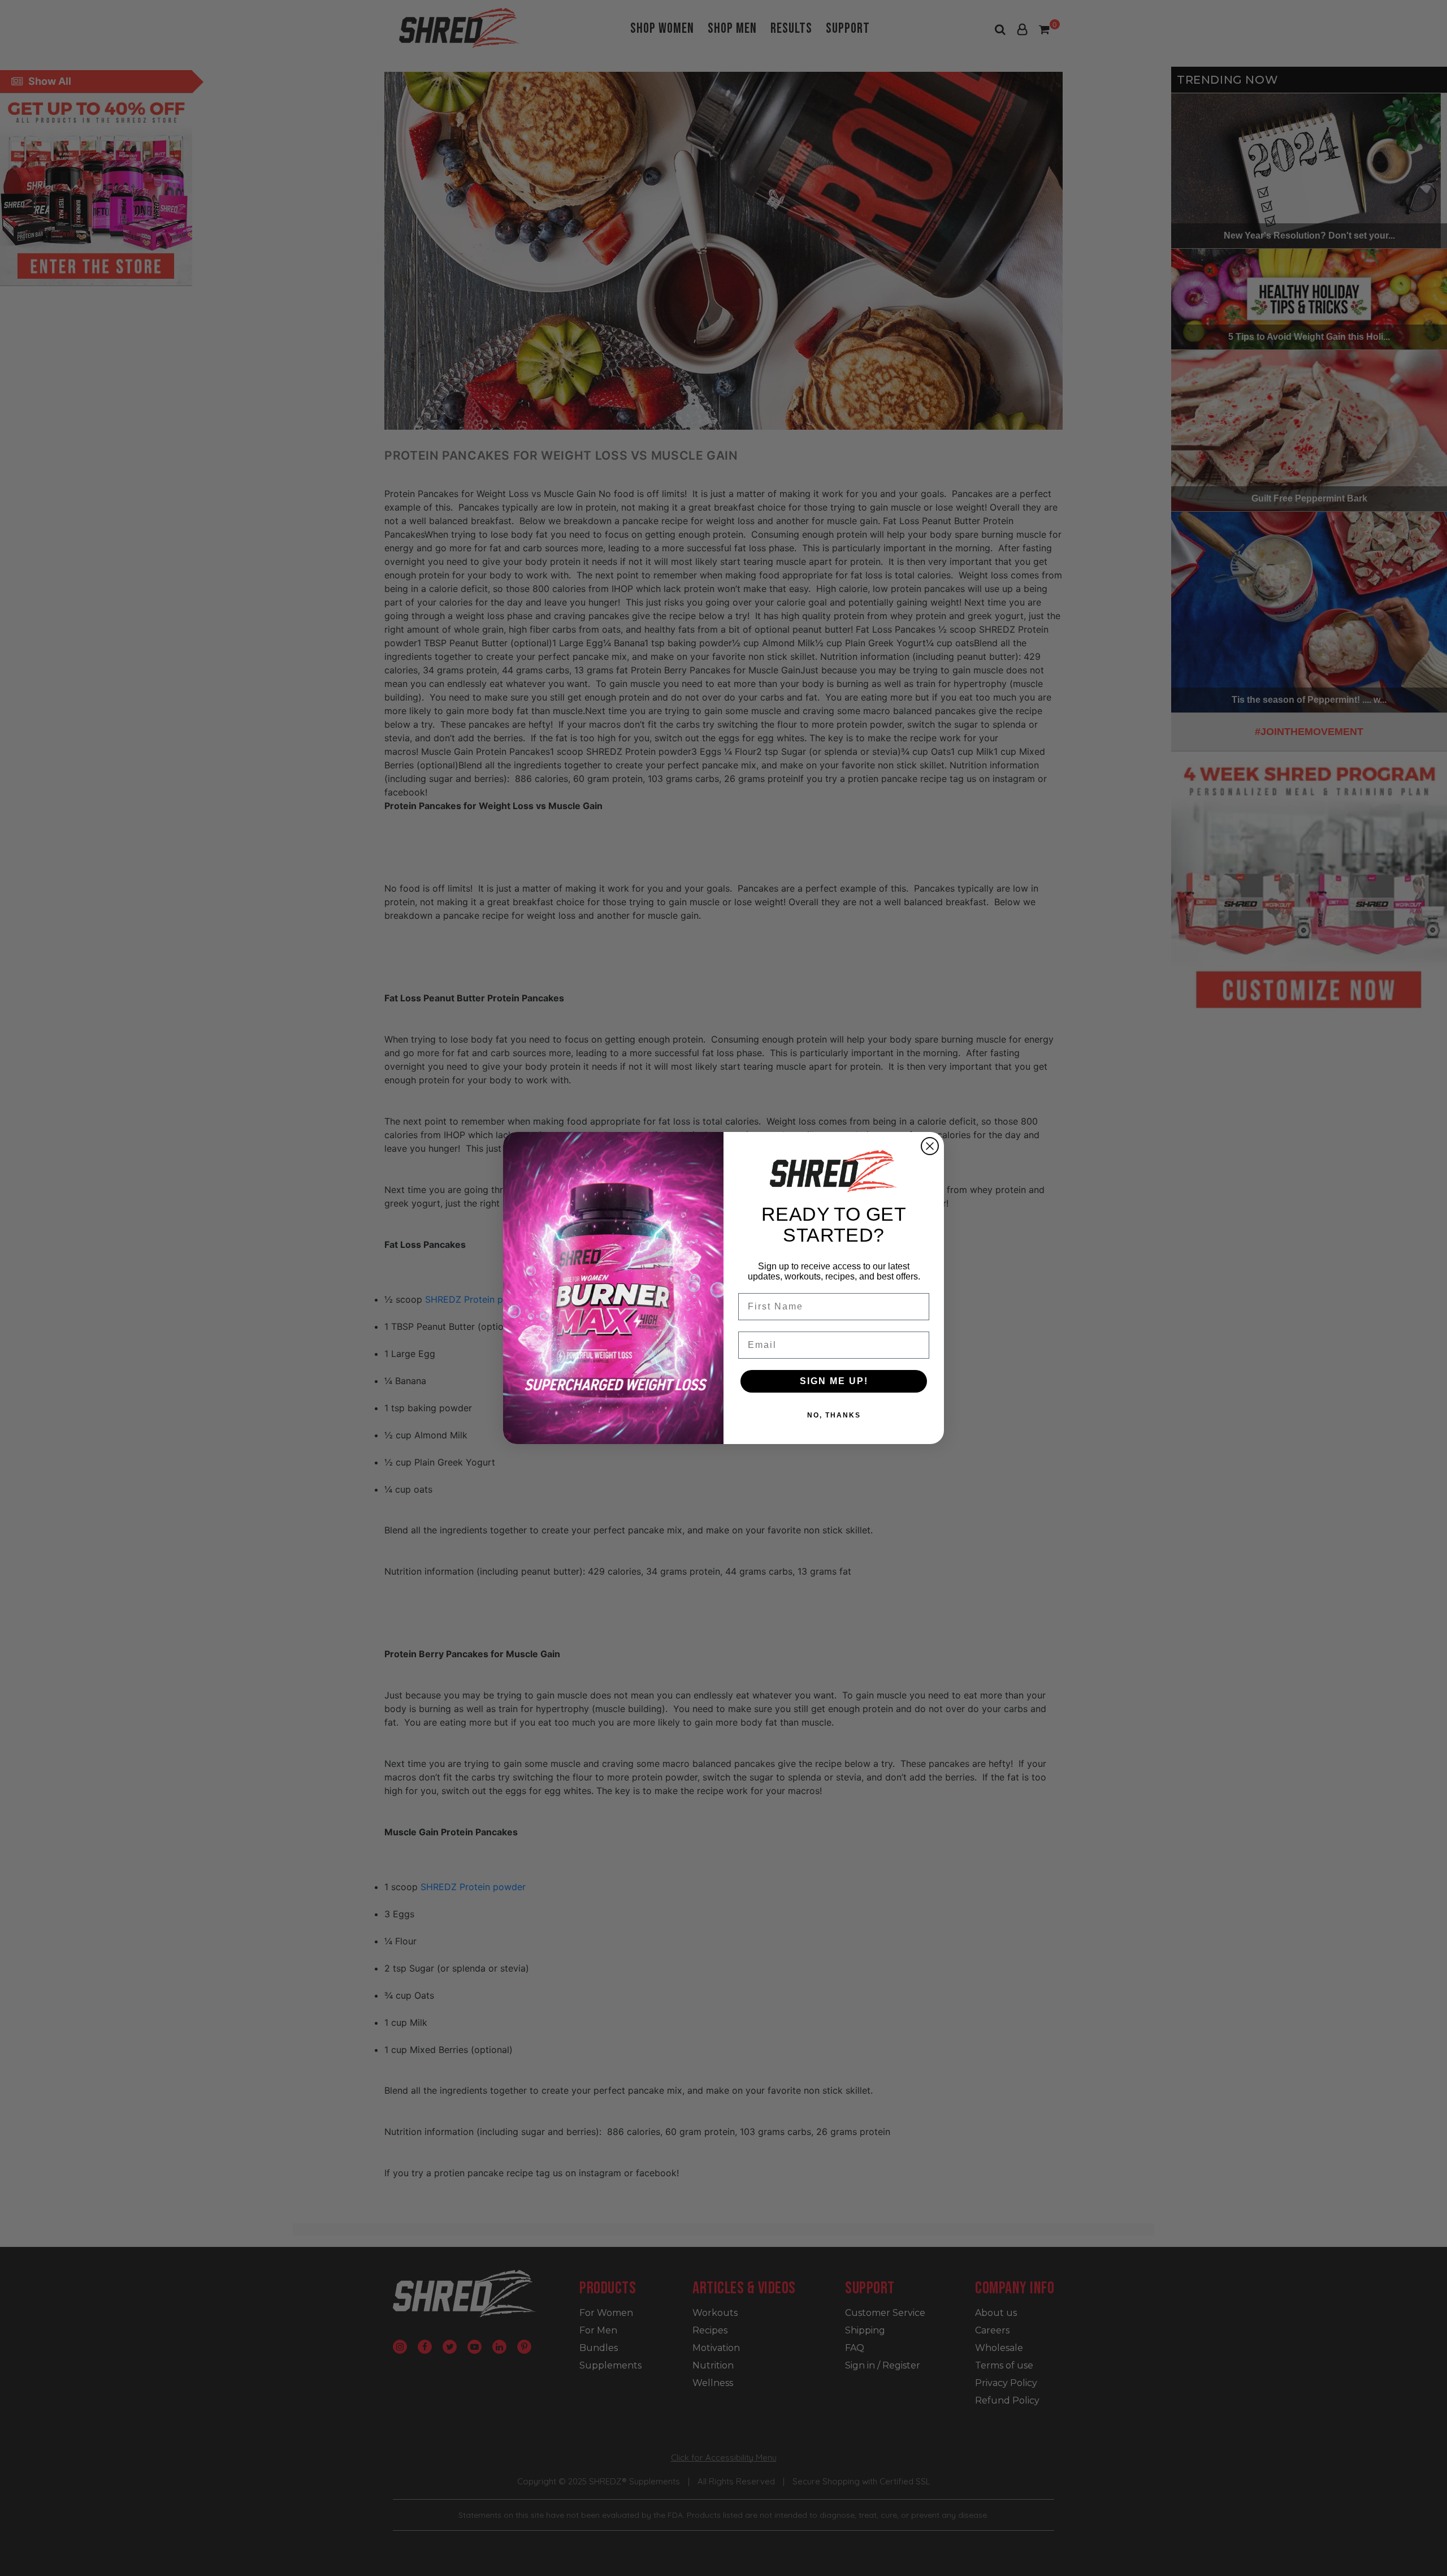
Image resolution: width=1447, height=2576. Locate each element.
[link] (834, 1171)
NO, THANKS (834, 1415)
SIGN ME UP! (834, 1381)
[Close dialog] (930, 1146)
